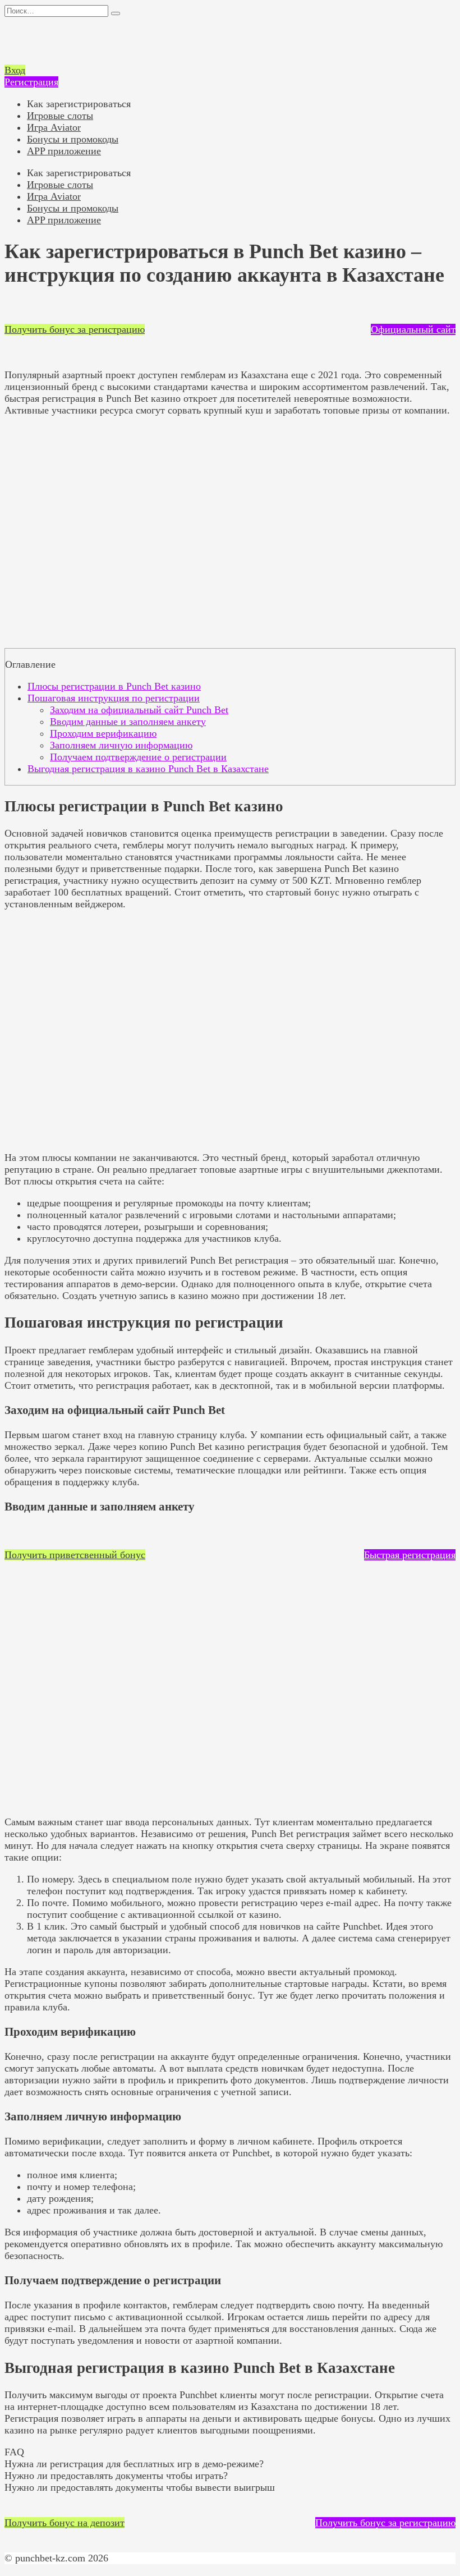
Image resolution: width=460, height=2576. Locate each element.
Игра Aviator (54, 127)
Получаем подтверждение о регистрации (138, 757)
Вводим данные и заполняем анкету (128, 722)
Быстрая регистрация (410, 1555)
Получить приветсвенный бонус (75, 1555)
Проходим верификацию (103, 733)
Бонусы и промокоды (73, 139)
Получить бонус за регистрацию (75, 329)
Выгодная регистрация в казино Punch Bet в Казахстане (148, 769)
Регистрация (31, 82)
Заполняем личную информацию (121, 745)
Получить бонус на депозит (65, 2523)
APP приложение (64, 151)
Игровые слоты (60, 116)
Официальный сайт (413, 329)
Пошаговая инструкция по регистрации (114, 698)
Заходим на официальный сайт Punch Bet (139, 710)
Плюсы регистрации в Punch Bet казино (114, 686)
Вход (15, 70)
